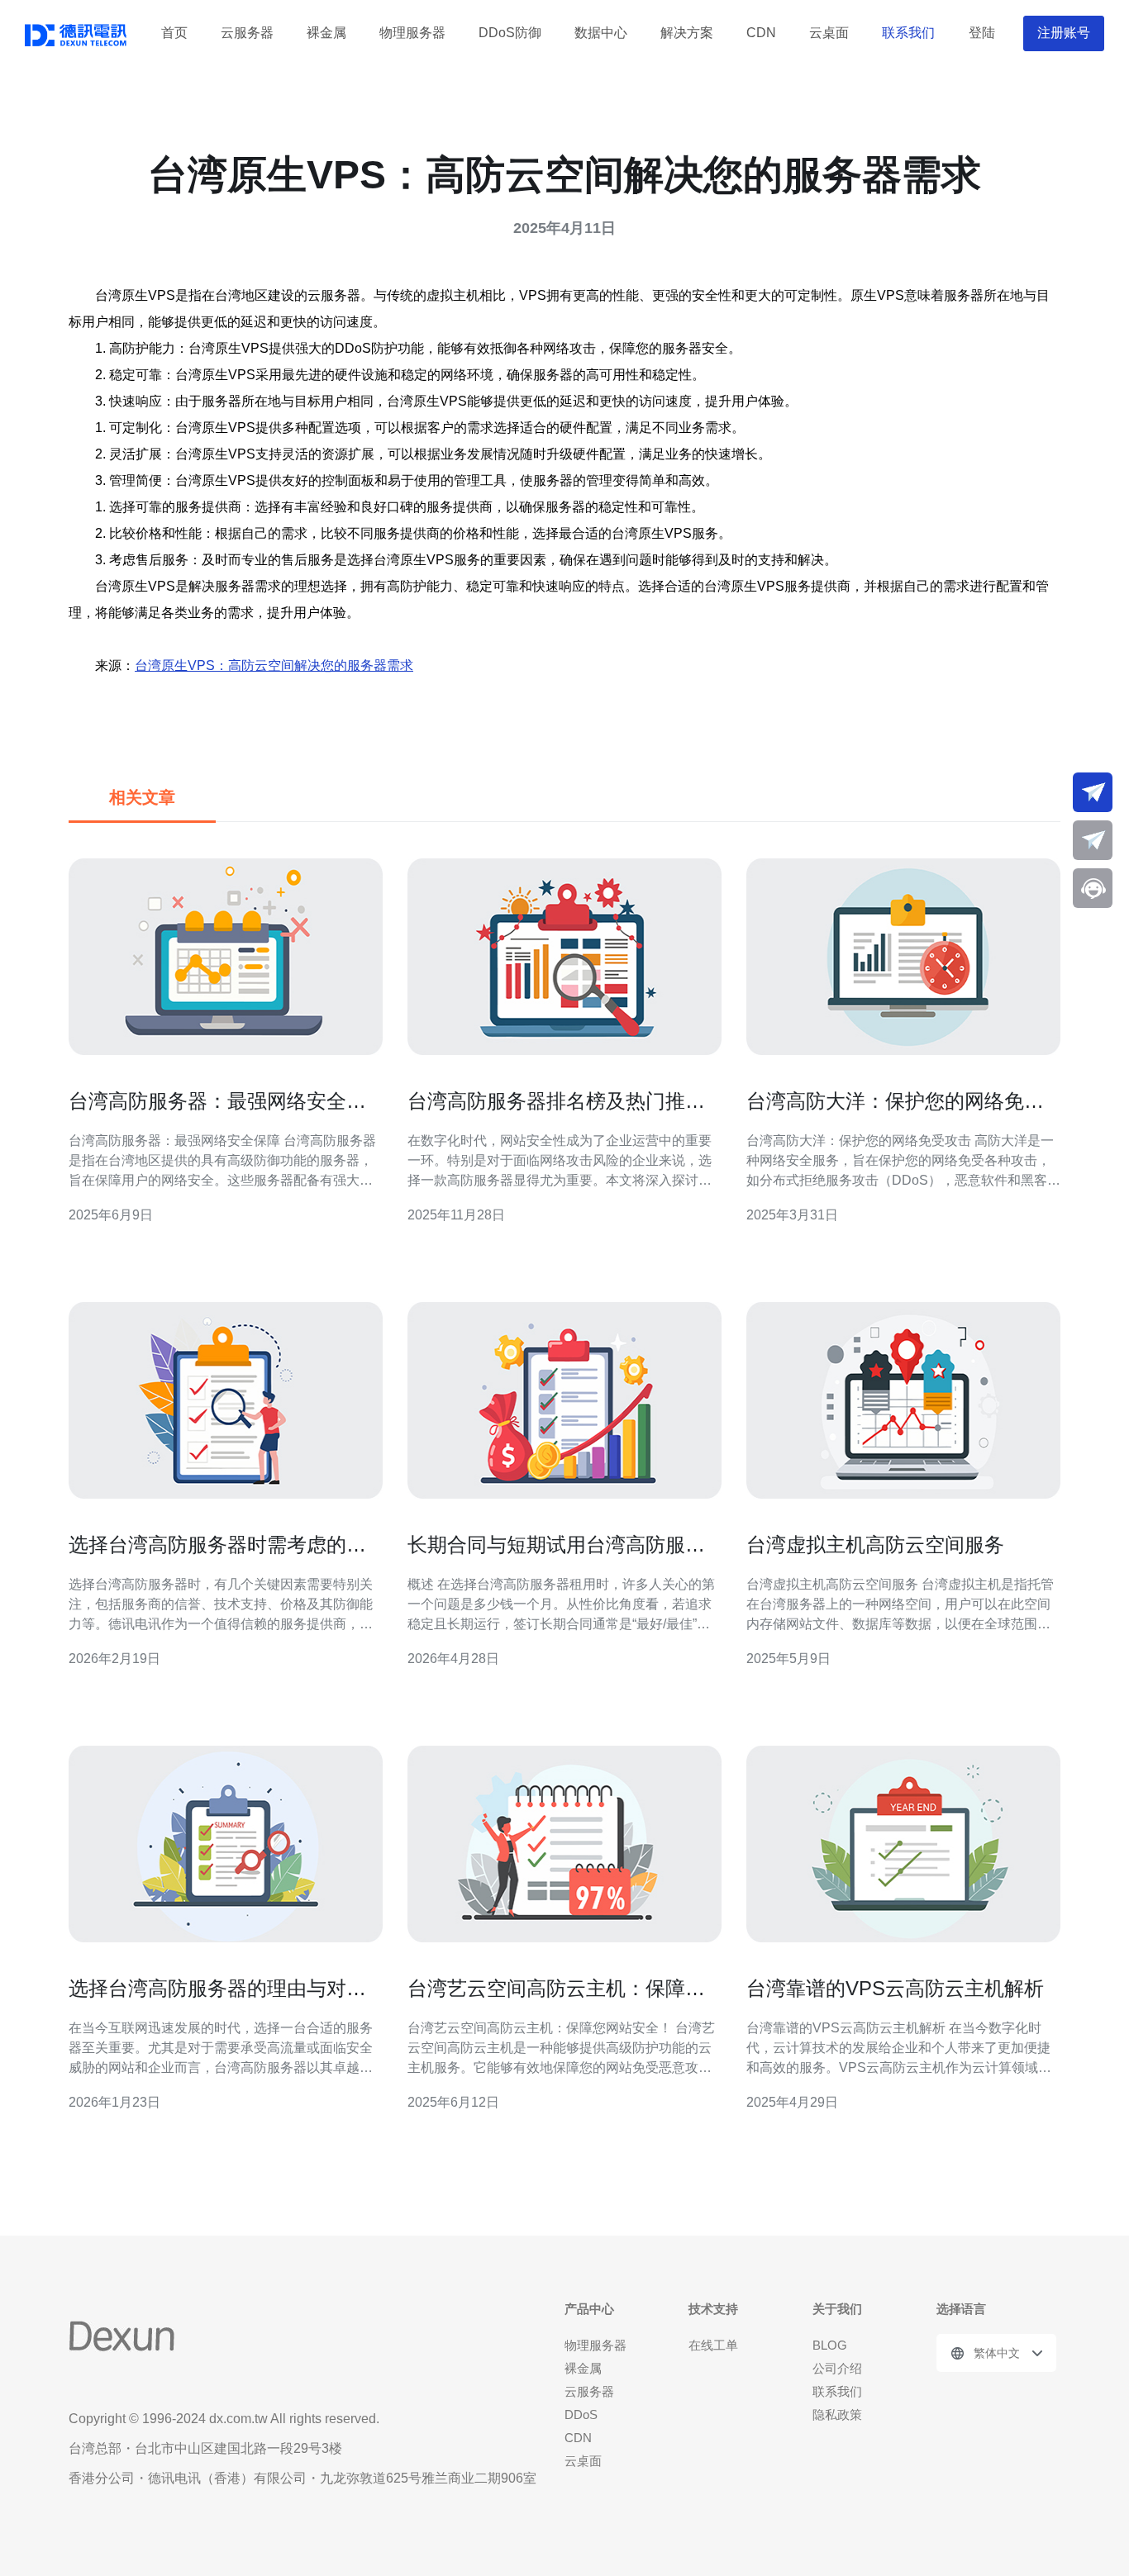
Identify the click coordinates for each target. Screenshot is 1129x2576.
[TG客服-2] (1093, 840)
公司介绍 (837, 2368)
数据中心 (601, 33)
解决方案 (687, 33)
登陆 (982, 33)
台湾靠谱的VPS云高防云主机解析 (895, 1988)
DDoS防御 (510, 33)
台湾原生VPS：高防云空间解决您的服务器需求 (274, 665)
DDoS (581, 2414)
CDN (761, 33)
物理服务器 (412, 33)
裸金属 (326, 33)
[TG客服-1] (1093, 792)
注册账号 (1064, 33)
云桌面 (829, 33)
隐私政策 (837, 2414)
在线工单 (713, 2345)
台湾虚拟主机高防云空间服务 (875, 1545)
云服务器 (247, 33)
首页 (174, 33)
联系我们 (908, 33)
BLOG (830, 2345)
